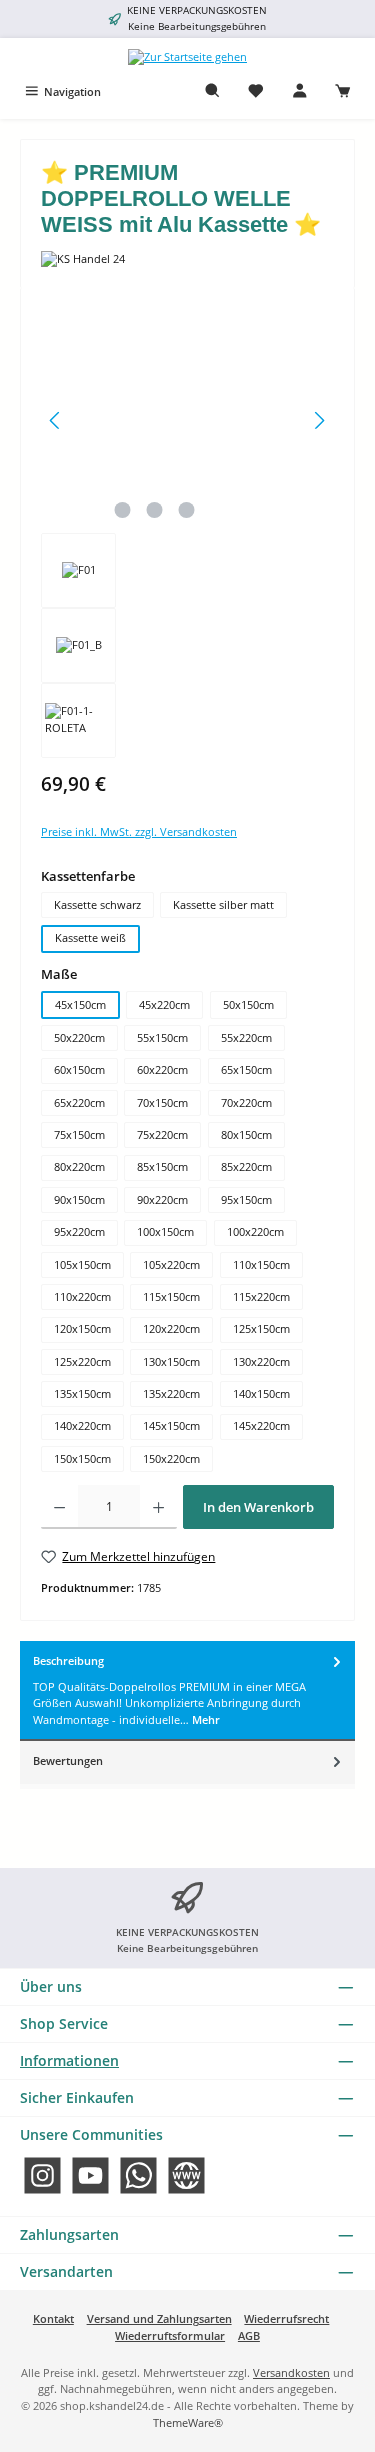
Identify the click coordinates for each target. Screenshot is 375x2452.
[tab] (187, 1691)
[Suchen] (213, 91)
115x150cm (171, 1296)
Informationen (69, 2060)
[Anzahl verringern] (59, 1507)
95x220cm (79, 1231)
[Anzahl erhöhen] (158, 1507)
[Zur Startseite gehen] (187, 56)
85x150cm (162, 1166)
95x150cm (246, 1199)
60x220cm (162, 1069)
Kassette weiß (90, 937)
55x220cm (246, 1037)
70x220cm (246, 1102)
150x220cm (171, 1458)
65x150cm (246, 1069)
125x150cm (261, 1328)
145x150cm (171, 1425)
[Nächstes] (319, 420)
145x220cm (261, 1425)
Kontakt (53, 2318)
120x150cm (82, 1328)
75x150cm (79, 1134)
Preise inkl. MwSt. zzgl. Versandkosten (139, 831)
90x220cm (162, 1199)
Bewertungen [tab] (68, 1760)
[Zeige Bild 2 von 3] (155, 510)
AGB (249, 2335)
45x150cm (80, 1004)
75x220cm (162, 1134)
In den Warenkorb (258, 1507)
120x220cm (171, 1328)
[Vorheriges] (56, 420)
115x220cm (261, 1296)
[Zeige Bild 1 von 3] (123, 510)
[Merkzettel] (256, 91)
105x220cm (171, 1264)
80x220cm (79, 1166)
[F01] (187, 420)
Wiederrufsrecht (286, 2318)
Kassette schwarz (97, 904)
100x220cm (255, 1231)
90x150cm (79, 1199)
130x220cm (261, 1361)
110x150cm (261, 1264)
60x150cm (79, 1069)
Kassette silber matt (223, 904)
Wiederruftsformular (170, 2335)
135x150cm (82, 1393)
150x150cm (82, 1458)
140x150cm (261, 1393)
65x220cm (79, 1102)
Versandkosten (291, 2372)
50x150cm (248, 1004)
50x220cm (79, 1037)
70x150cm (162, 1102)
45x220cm (164, 1004)
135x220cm (171, 1393)
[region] (187, 533)
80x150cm (246, 1134)
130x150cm (171, 1361)
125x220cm (82, 1361)
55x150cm (162, 1037)
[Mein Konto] (300, 91)
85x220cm (246, 1166)
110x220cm (82, 1296)
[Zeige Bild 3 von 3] (187, 510)
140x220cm (82, 1425)
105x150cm (82, 1264)
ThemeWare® (188, 2422)
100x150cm (165, 1231)
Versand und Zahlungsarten (159, 2318)
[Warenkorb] (343, 91)
